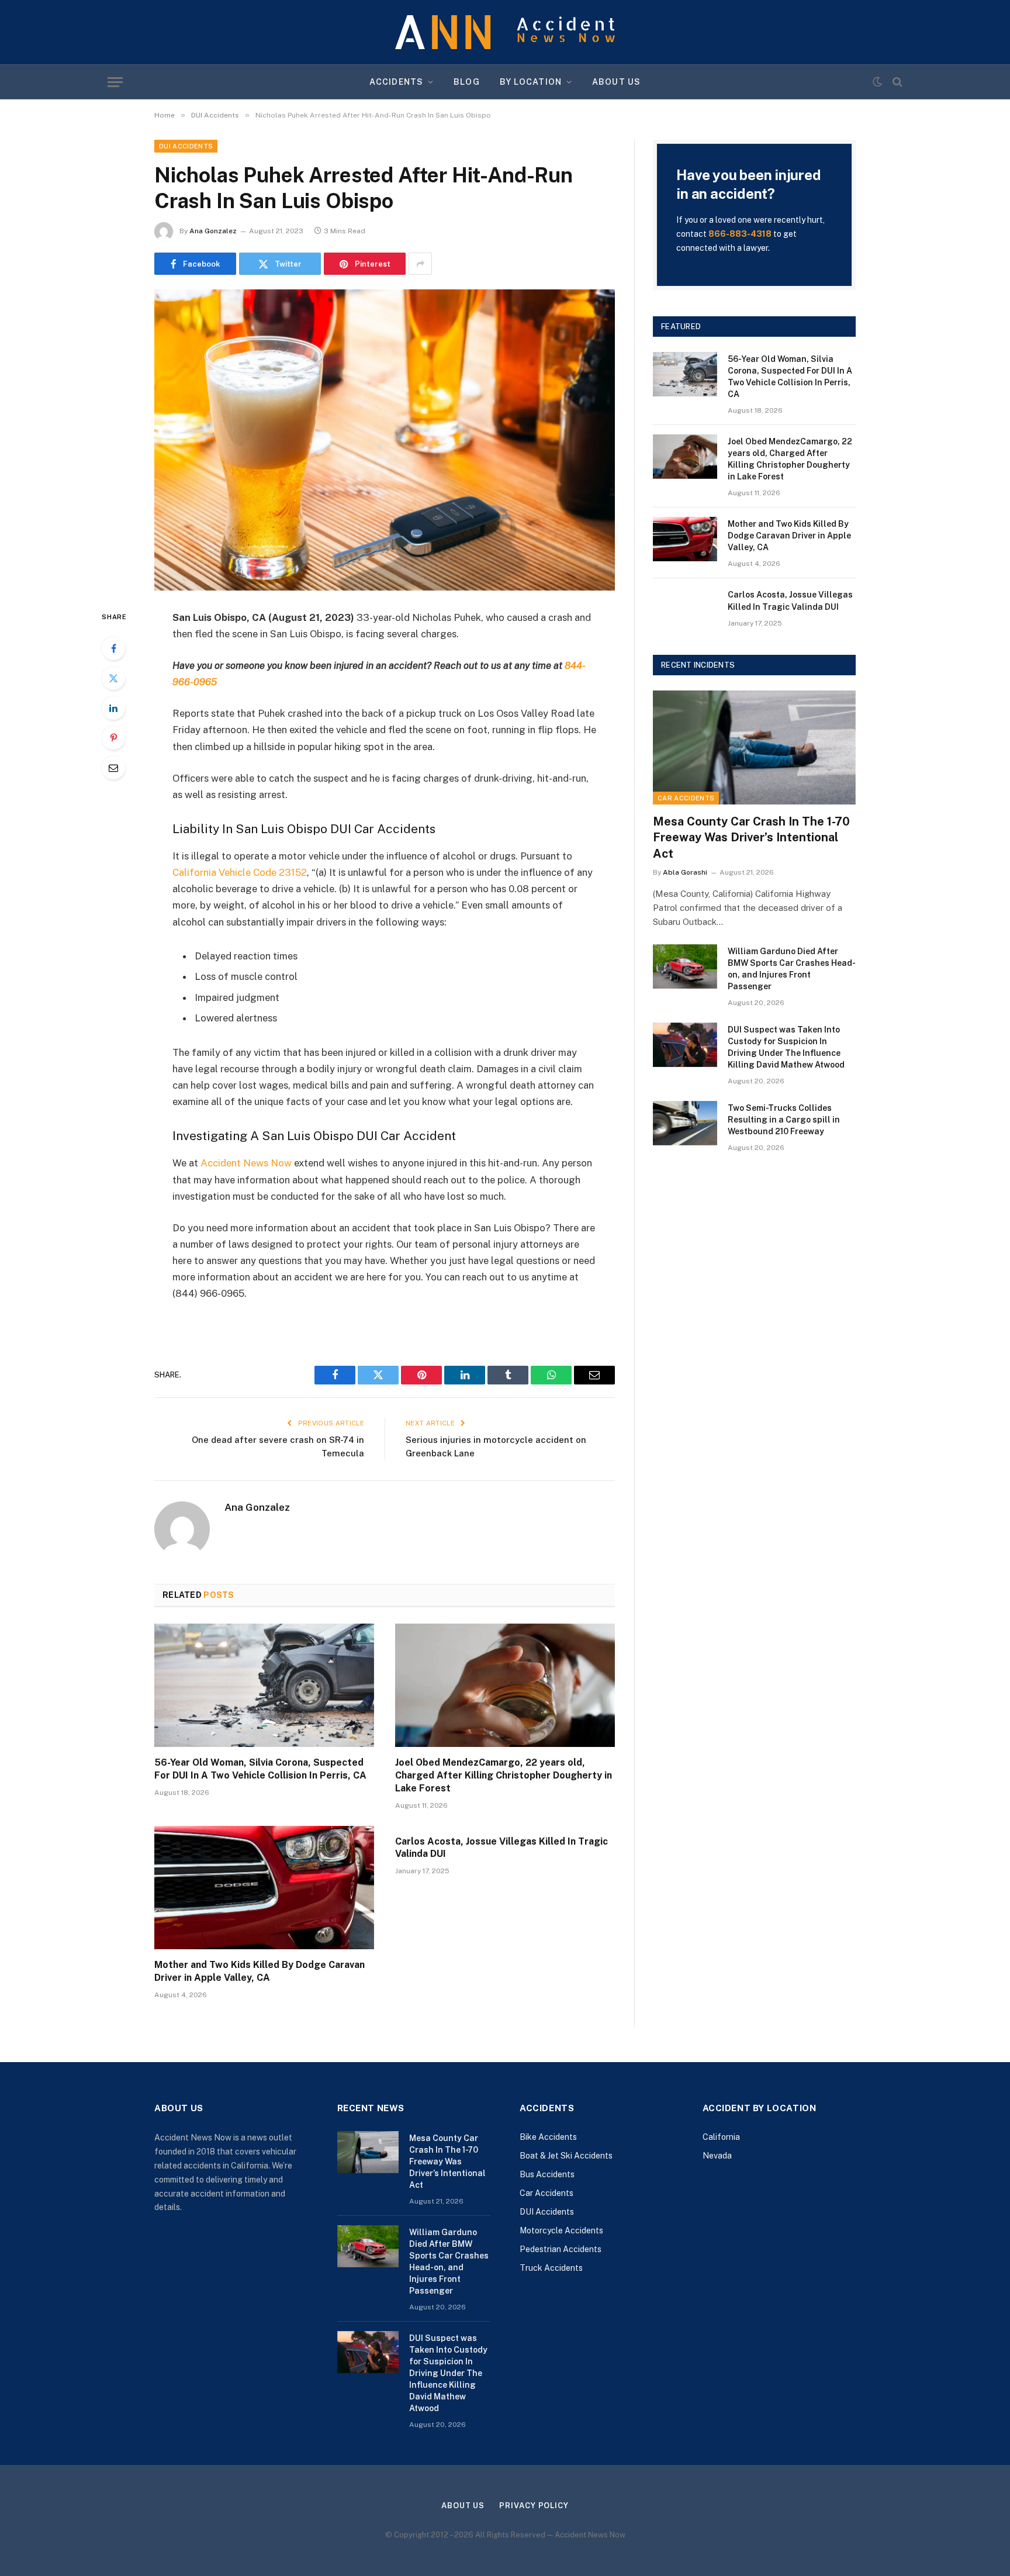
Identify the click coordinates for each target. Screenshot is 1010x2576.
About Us (616, 82)
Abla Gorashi (685, 872)
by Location (531, 82)
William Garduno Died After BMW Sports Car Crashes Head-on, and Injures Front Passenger (792, 969)
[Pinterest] (113, 738)
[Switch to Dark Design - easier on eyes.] (877, 82)
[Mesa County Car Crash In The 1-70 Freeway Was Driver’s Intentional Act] (754, 747)
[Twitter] (113, 678)
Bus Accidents (547, 2174)
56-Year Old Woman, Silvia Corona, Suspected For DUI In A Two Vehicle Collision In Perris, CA (260, 1769)
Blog (466, 82)
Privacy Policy (534, 2506)
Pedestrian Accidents (561, 2249)
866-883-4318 (740, 234)
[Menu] (115, 82)
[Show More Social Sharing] (420, 264)
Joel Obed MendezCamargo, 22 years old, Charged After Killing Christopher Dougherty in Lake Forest (504, 1775)
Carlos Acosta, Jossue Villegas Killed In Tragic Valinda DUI (501, 1848)
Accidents (396, 82)
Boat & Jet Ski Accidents (566, 2156)
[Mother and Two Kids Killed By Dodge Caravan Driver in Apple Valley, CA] (264, 1888)
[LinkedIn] (113, 708)
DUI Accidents (186, 146)
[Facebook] (113, 648)
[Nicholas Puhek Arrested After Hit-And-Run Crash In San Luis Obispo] (385, 440)
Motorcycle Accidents (561, 2230)
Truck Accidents (551, 2268)
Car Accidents (686, 798)
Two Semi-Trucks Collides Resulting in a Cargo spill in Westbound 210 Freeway (784, 1120)
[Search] (896, 82)
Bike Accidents (548, 2137)
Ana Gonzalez (213, 231)
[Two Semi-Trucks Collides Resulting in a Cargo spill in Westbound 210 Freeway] (685, 1123)
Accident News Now (246, 1163)
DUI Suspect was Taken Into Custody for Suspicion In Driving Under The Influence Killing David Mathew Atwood (786, 1047)
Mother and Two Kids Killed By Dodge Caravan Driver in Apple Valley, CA (260, 1971)
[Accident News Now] (505, 32)
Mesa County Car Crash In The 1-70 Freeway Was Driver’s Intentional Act (751, 837)
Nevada (717, 2156)
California (721, 2137)
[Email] (113, 768)
